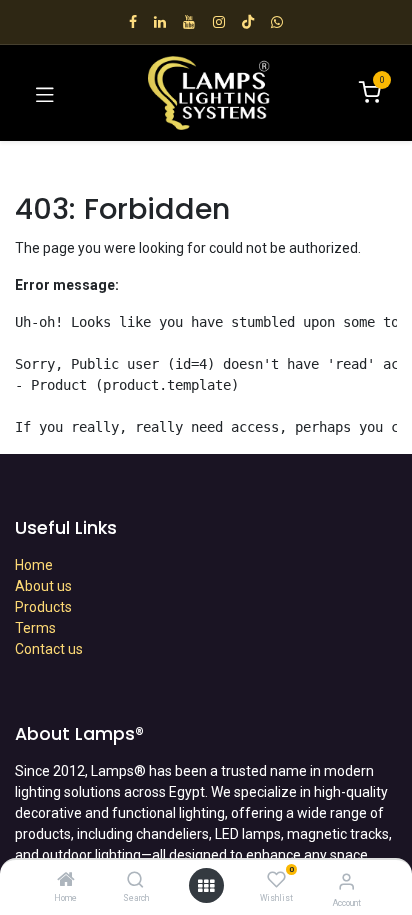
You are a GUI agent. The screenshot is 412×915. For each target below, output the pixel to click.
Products (43, 607)
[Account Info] (346, 881)
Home (34, 565)
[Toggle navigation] (45, 93)
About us (43, 586)
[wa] (277, 22)
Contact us (49, 649)
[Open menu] (206, 886)
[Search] (135, 881)
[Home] (66, 881)
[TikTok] (248, 22)
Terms (35, 628)
